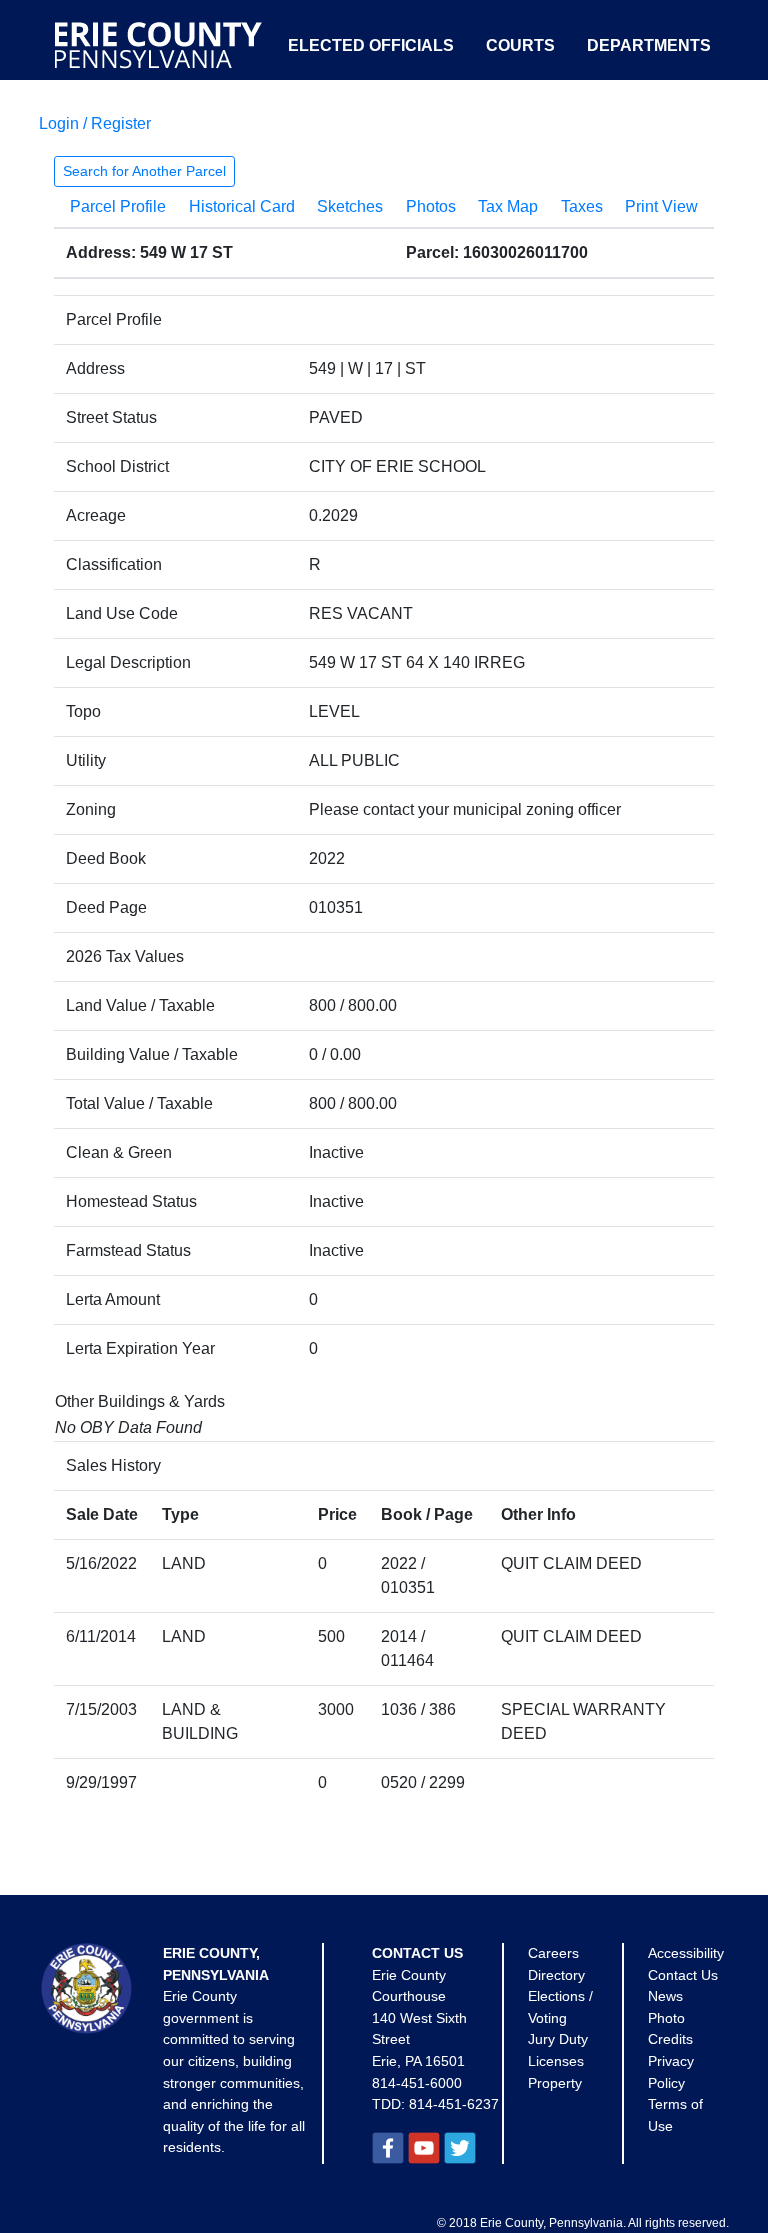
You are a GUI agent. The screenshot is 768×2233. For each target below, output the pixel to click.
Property (555, 2083)
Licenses (556, 2061)
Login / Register (95, 123)
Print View (661, 206)
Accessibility (686, 1953)
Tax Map (508, 206)
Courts (520, 45)
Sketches (350, 206)
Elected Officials (371, 45)
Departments (649, 45)
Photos (431, 206)
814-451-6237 (454, 2104)
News (665, 1996)
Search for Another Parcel (144, 171)
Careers (553, 1953)
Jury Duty (558, 2039)
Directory (556, 1975)
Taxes (582, 206)
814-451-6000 (417, 2083)
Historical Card (242, 206)
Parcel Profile (118, 206)
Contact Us (683, 1975)
